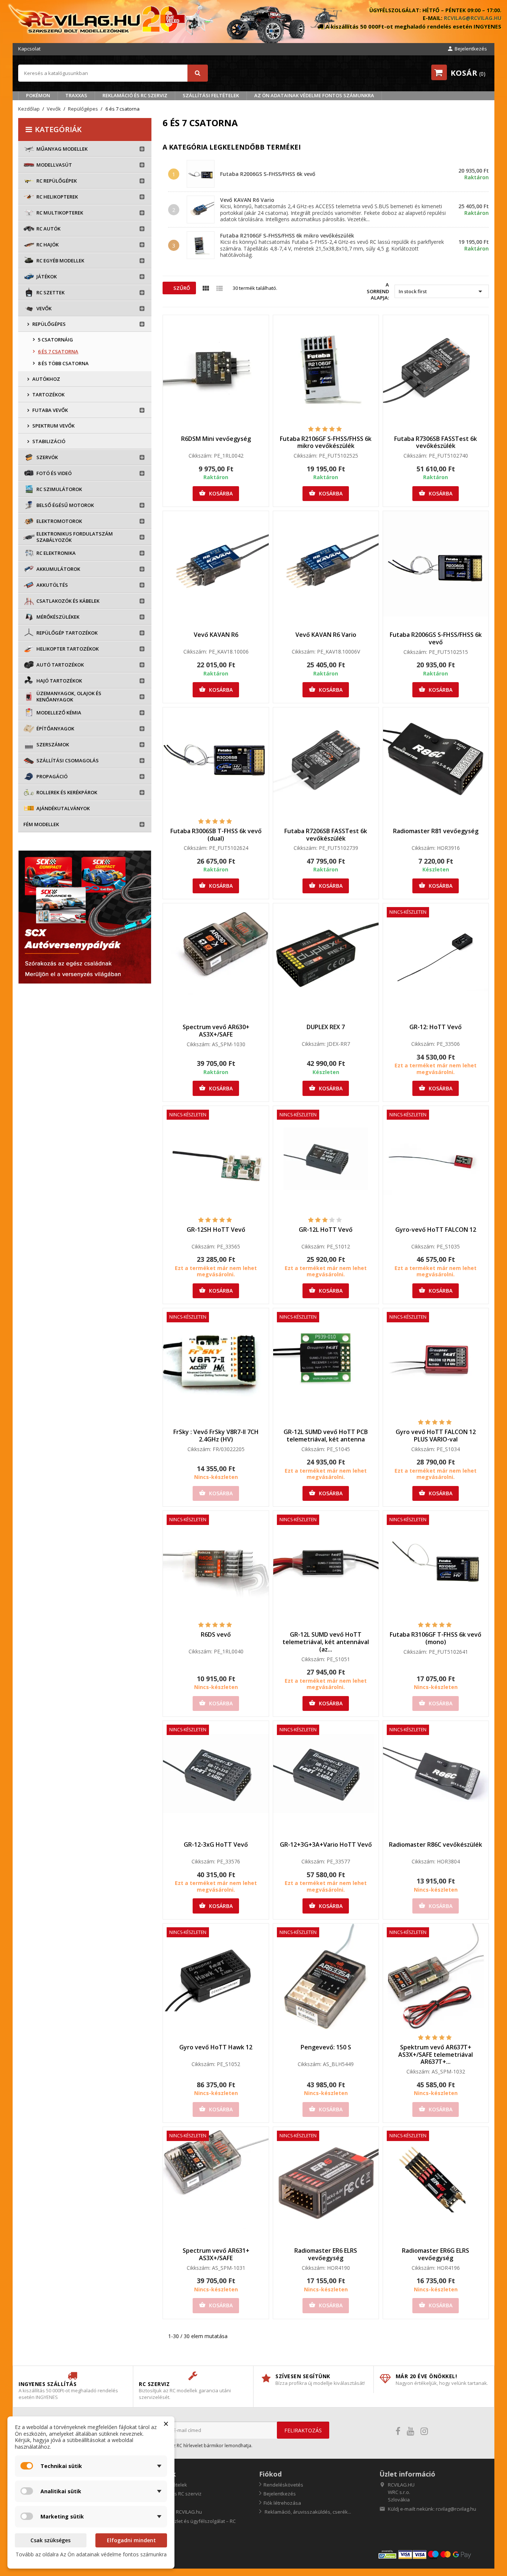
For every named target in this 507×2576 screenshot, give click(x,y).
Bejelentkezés (280, 2494)
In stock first (442, 291)
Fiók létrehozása (282, 2503)
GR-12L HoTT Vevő (326, 1230)
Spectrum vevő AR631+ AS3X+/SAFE (216, 2254)
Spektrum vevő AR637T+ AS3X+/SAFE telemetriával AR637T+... (436, 2055)
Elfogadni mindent (131, 2540)
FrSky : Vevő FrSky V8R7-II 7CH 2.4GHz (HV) (216, 1436)
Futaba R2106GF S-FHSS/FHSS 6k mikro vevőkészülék (287, 235)
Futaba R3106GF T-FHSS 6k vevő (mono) (436, 1638)
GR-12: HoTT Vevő (436, 1027)
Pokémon (38, 95)
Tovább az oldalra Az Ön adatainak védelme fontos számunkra (91, 2554)
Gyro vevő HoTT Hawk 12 (216, 2047)
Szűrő (181, 288)
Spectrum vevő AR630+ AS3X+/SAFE (216, 1031)
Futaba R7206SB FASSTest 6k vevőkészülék (326, 835)
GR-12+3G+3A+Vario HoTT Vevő (326, 1845)
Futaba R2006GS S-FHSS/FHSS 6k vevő (268, 174)
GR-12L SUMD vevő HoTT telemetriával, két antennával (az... (326, 1642)
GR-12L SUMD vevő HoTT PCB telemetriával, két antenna (326, 1436)
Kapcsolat (29, 49)
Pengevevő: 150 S (326, 2047)
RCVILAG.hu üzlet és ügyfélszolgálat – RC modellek (187, 2525)
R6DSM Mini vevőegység (216, 439)
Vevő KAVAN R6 (216, 635)
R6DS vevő (216, 1634)
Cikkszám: (200, 456)
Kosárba (216, 493)
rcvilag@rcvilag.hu (473, 18)
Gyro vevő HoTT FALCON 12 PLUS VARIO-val (436, 1436)
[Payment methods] (433, 2554)
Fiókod (270, 2474)
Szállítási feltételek (211, 95)
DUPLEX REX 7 (326, 1027)
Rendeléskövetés (283, 2485)
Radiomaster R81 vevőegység (436, 831)
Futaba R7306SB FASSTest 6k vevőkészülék (436, 442)
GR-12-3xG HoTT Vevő (216, 1845)
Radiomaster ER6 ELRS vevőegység (326, 2254)
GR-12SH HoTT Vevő (216, 1230)
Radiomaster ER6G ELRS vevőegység (436, 2254)
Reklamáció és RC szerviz (135, 95)
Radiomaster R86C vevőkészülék (436, 1845)
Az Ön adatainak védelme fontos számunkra (314, 95)
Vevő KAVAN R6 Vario (247, 200)
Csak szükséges (50, 2540)
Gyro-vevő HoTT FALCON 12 (436, 1230)
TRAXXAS (76, 95)
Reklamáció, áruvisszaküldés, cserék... (307, 2512)
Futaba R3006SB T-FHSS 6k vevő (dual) (216, 835)
